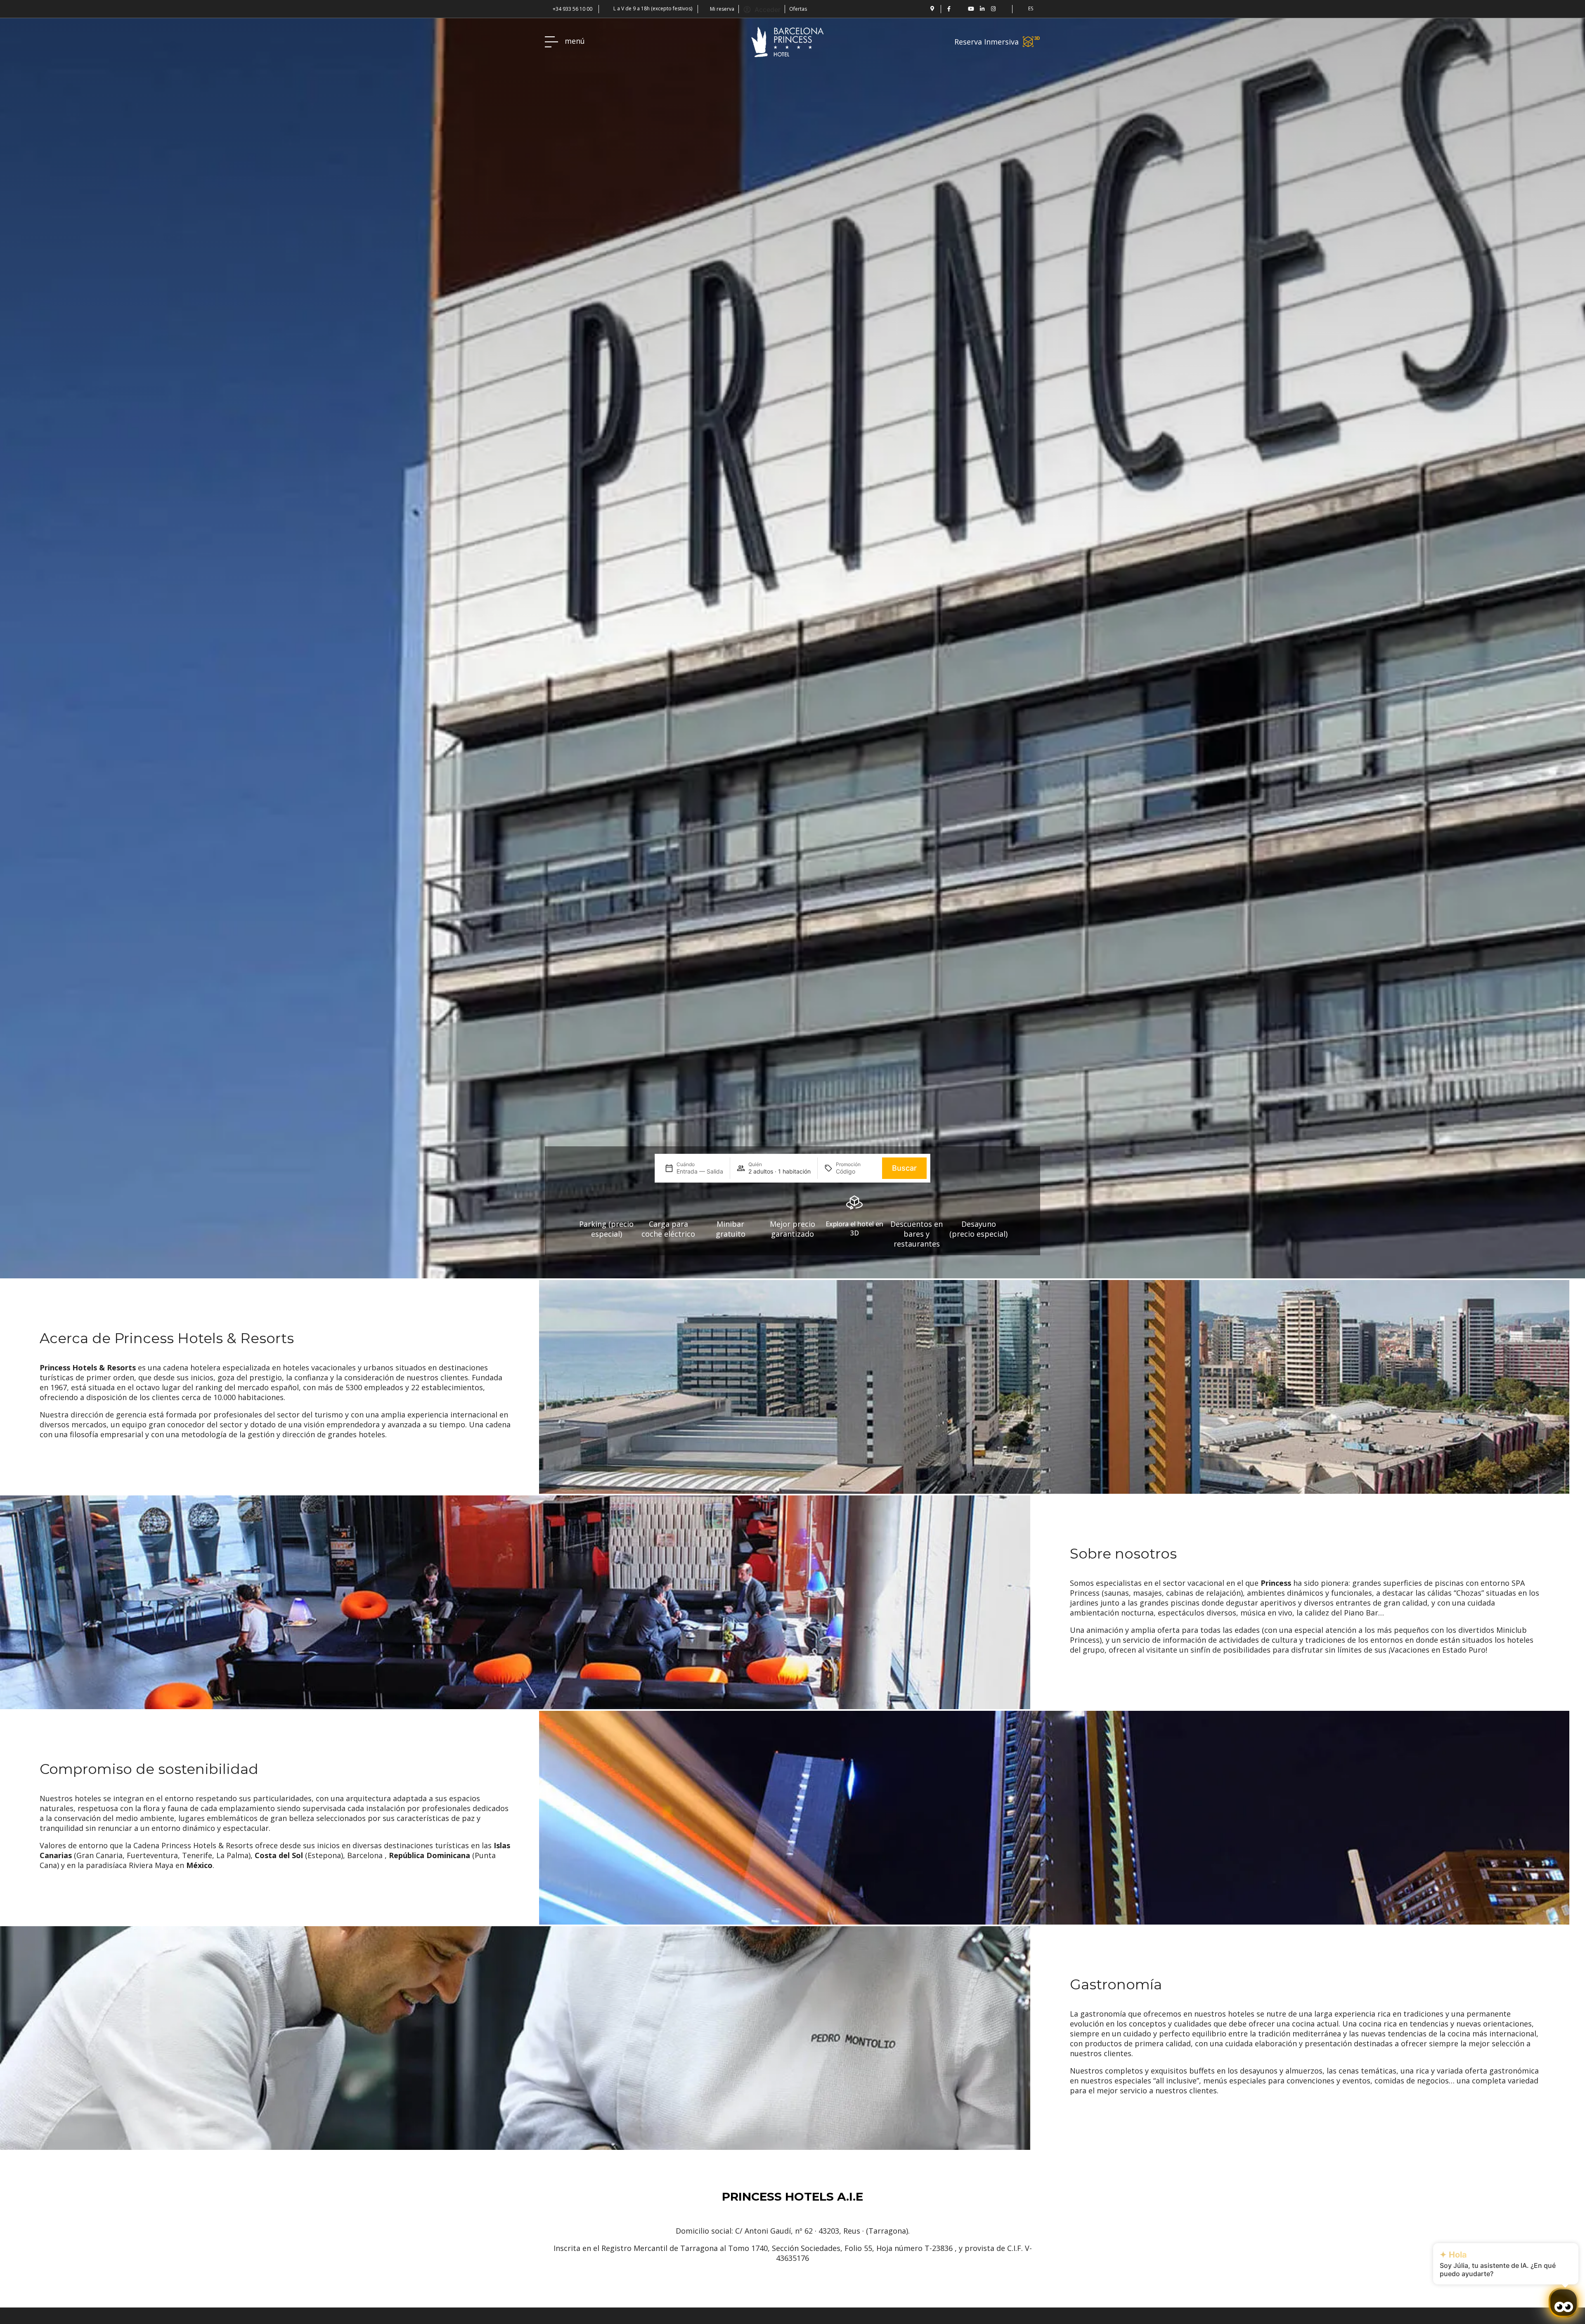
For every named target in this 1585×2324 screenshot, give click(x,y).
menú (575, 41)
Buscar (904, 1168)
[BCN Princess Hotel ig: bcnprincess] (993, 9)
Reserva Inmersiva (986, 42)
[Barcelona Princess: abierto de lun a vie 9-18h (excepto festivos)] (607, 8)
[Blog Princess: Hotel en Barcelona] (1004, 9)
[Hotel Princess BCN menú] (551, 42)
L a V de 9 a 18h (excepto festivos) (653, 8)
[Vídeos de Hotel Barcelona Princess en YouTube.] (971, 9)
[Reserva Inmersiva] (1031, 42)
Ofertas (798, 9)
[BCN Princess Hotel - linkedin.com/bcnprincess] (982, 9)
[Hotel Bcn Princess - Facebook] (949, 9)
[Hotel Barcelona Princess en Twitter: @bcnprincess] (960, 9)
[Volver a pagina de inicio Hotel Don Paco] (788, 42)
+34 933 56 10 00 (572, 9)
